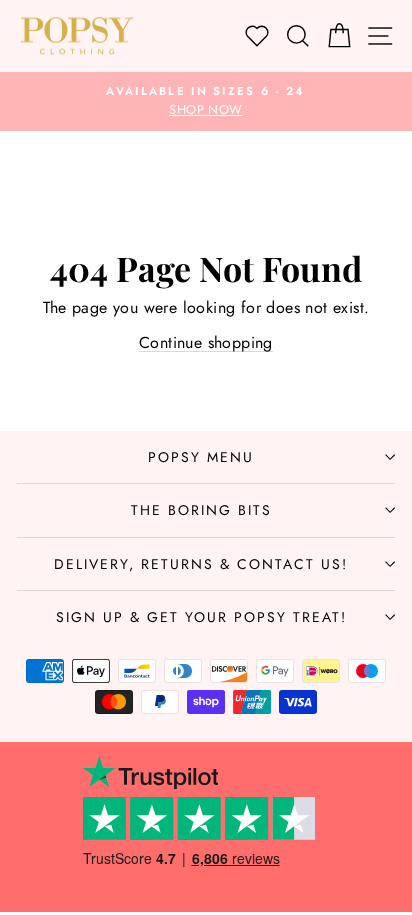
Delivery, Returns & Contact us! (201, 564)
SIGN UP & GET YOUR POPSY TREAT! (201, 617)
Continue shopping (206, 342)
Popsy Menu (201, 457)
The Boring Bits (201, 510)
